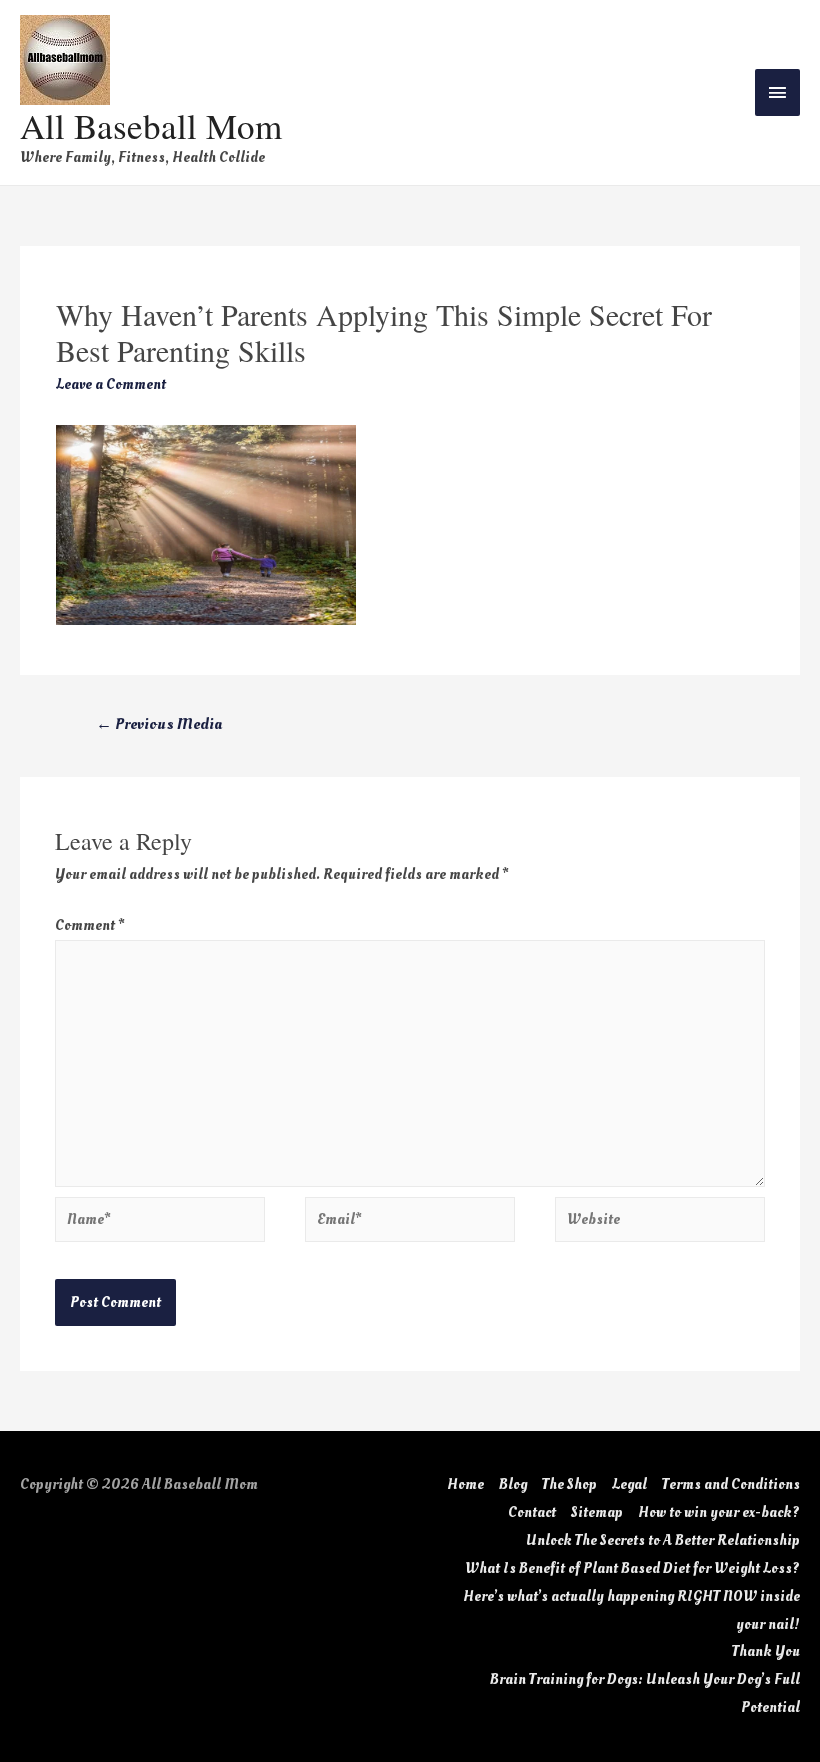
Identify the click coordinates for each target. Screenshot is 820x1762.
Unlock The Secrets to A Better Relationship (663, 1540)
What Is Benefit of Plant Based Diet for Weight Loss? (632, 1568)
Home (465, 1484)
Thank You (766, 1651)
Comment (89, 925)
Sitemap (597, 1512)
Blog (513, 1484)
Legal (629, 1484)
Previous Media (159, 724)
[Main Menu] (778, 92)
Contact (532, 1512)
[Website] (660, 1223)
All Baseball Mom (151, 125)
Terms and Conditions (731, 1484)
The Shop (569, 1484)
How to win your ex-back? (719, 1512)
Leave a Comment (111, 384)
